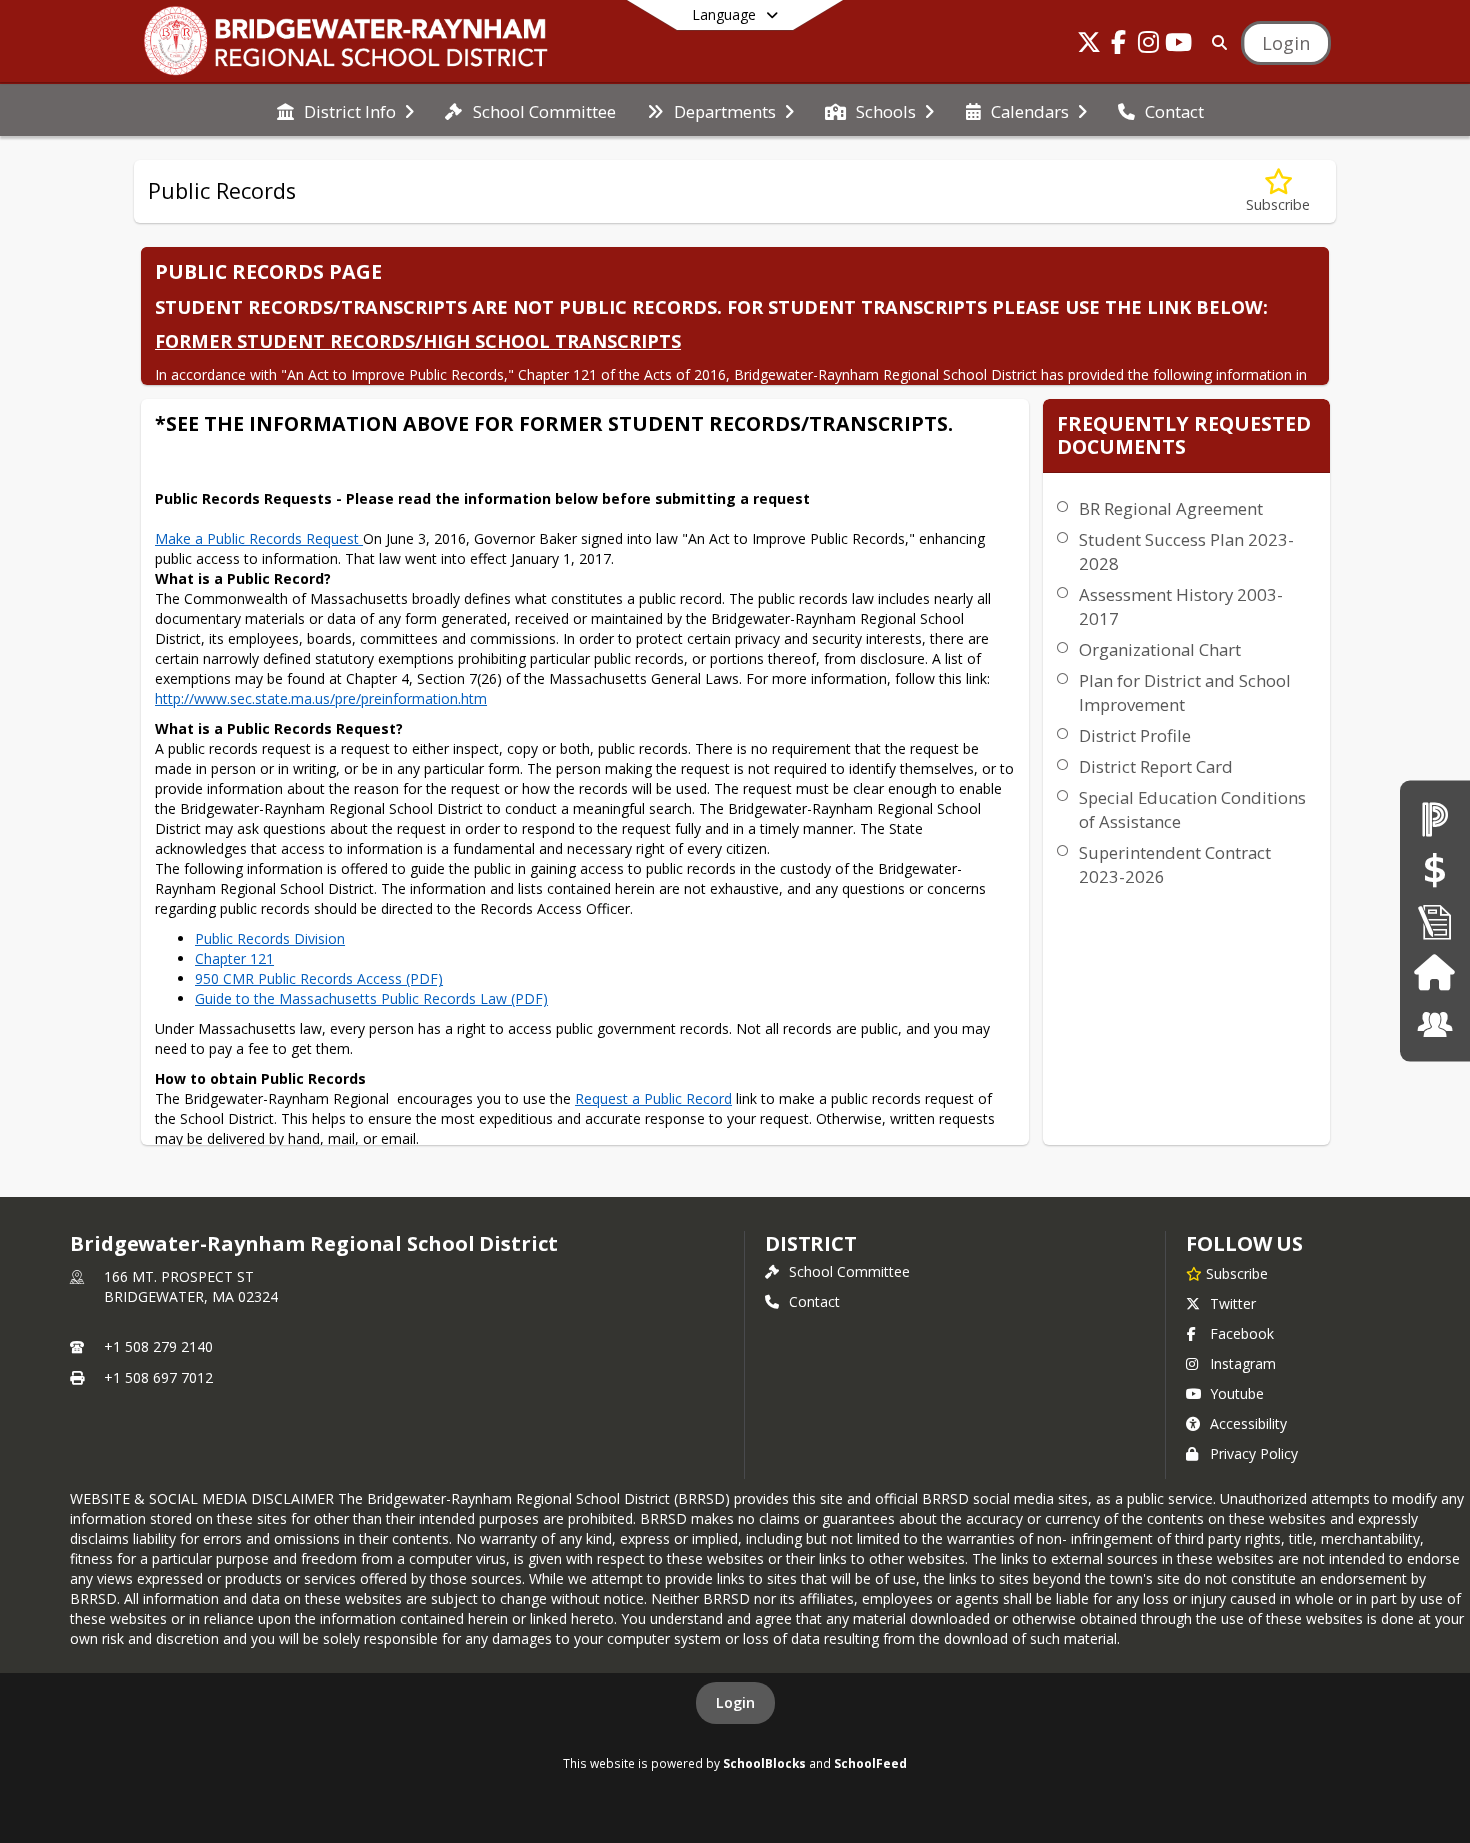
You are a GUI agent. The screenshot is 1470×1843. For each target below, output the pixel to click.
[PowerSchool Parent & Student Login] (1435, 818)
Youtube (1237, 1393)
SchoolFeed (870, 1763)
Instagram (1243, 1363)
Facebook (1242, 1333)
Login (735, 1702)
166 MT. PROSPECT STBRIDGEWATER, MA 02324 (191, 1286)
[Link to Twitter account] (1089, 45)
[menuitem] (345, 110)
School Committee (849, 1271)
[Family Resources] (1434, 972)
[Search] (1215, 42)
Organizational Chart (1160, 649)
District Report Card (1156, 766)
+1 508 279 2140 (158, 1346)
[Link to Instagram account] (1149, 45)
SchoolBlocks (764, 1763)
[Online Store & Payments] (1435, 869)
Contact (814, 1301)
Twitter (1233, 1303)
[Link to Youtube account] (1179, 45)
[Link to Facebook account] (1119, 45)
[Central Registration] (1435, 921)
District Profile (1135, 735)
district (811, 1243)
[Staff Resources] (1435, 1024)
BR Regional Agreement (1171, 508)
